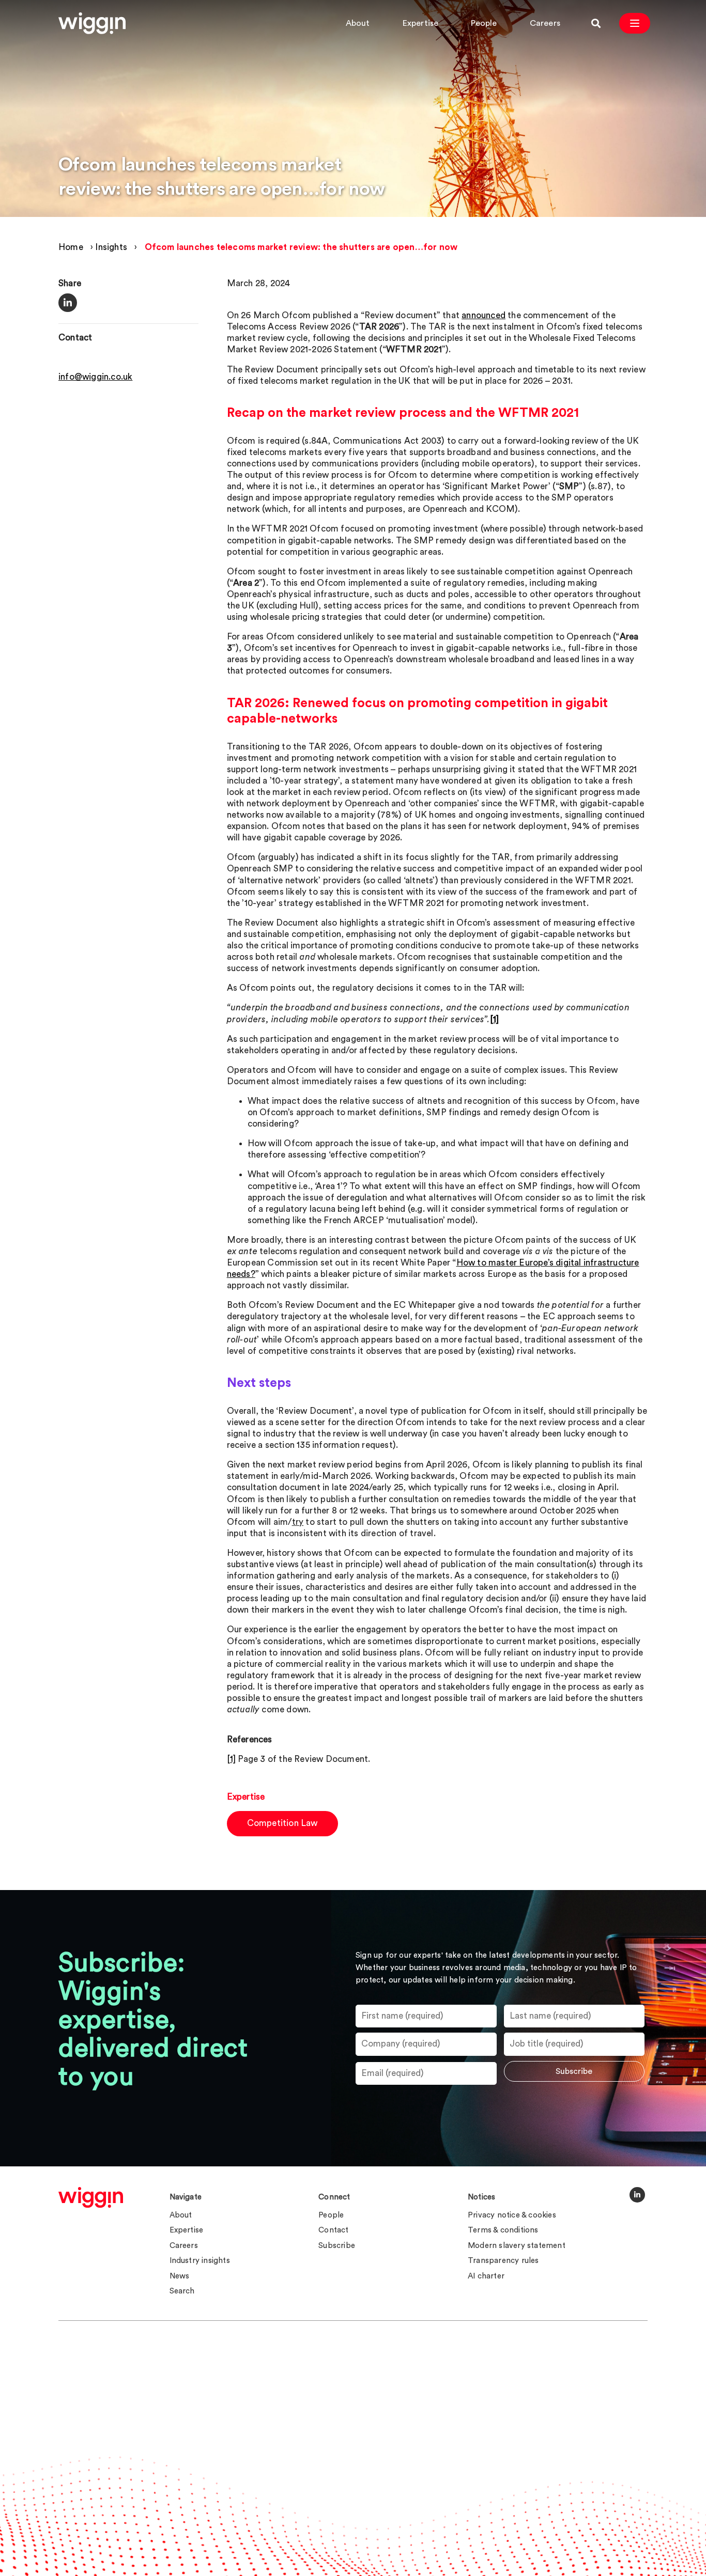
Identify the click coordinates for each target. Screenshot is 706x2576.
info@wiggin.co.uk (95, 377)
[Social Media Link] (637, 2195)
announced (484, 315)
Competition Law (282, 1823)
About (358, 23)
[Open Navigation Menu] (635, 23)
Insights (111, 247)
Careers (545, 23)
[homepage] (91, 2197)
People (484, 23)
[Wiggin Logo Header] (92, 23)
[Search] (596, 23)
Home (71, 247)
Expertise (421, 23)
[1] (232, 1759)
